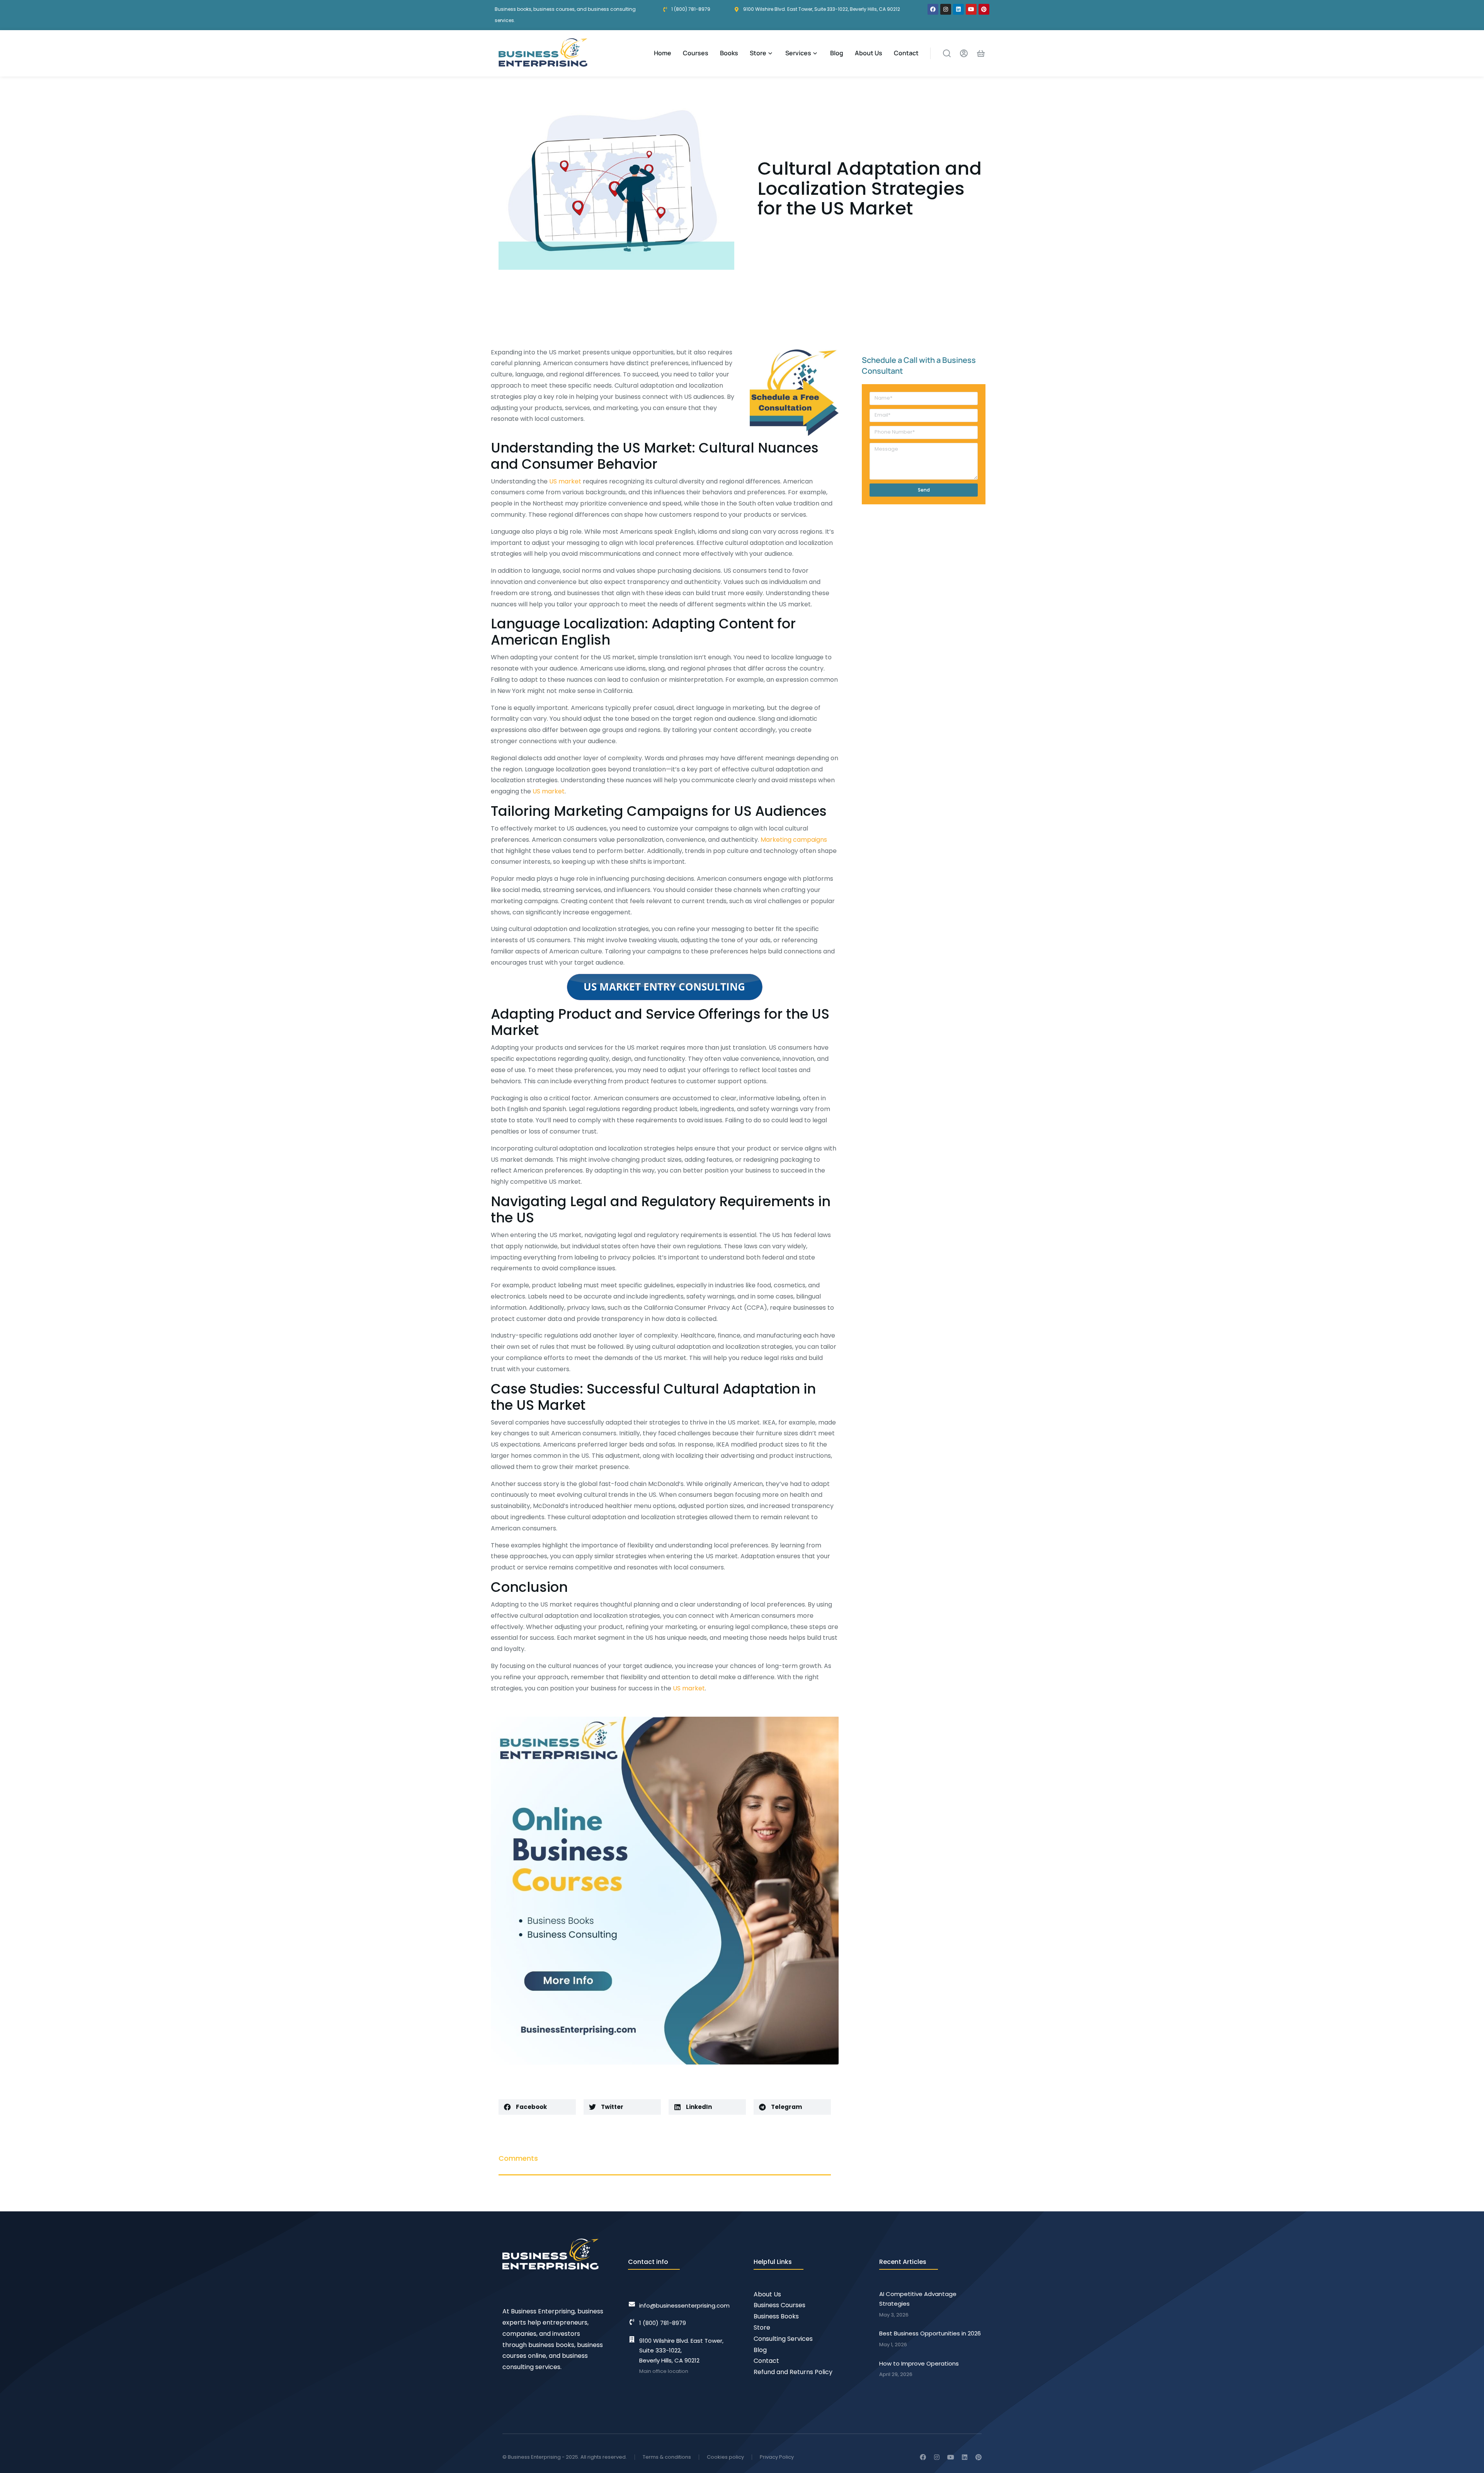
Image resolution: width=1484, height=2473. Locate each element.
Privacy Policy (777, 2457)
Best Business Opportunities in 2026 (930, 2333)
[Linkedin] (958, 9)
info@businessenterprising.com (684, 2305)
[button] (537, 2107)
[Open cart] (981, 53)
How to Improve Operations (919, 2363)
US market (565, 481)
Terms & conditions (667, 2457)
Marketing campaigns (794, 840)
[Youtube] (971, 9)
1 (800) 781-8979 (663, 2323)
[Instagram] (946, 9)
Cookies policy (725, 2457)
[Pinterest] (984, 9)
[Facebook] (933, 9)
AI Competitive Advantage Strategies (918, 2299)
